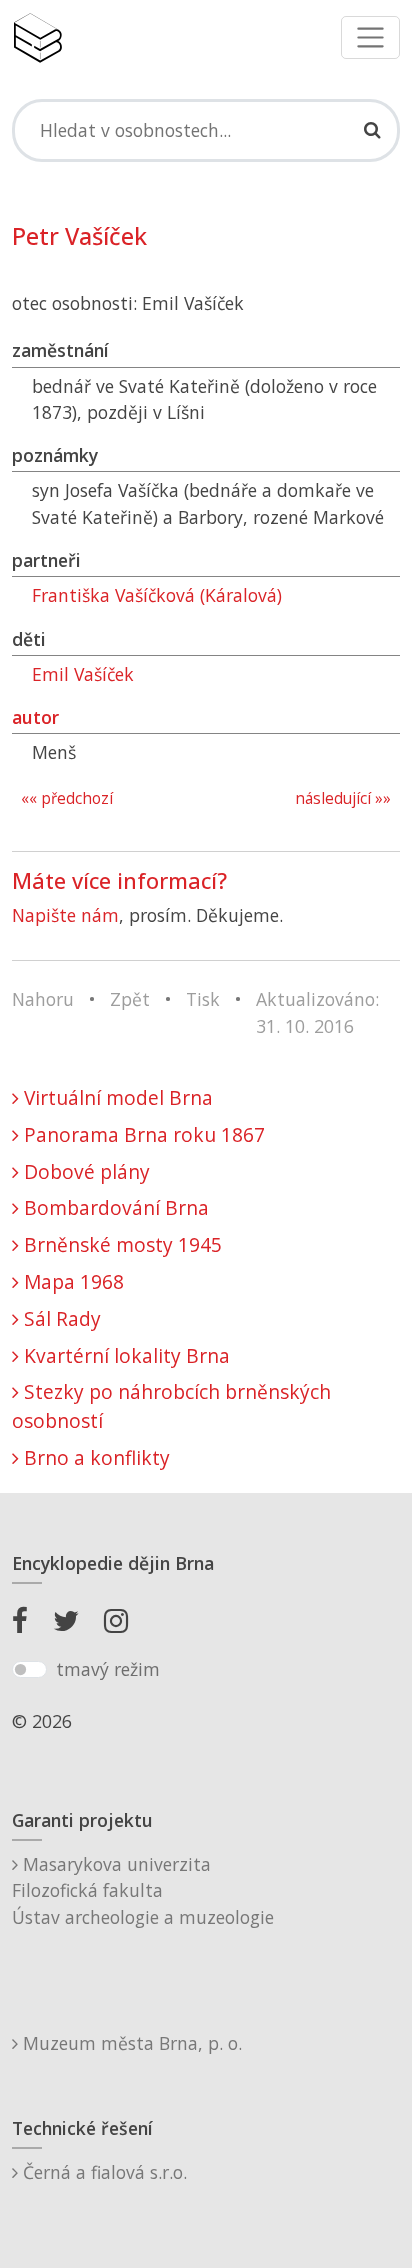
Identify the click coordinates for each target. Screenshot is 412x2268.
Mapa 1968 (71, 1281)
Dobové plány (84, 1171)
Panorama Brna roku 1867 (142, 1134)
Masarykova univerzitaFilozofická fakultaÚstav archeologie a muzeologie (143, 1890)
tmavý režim (108, 1669)
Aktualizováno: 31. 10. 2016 (317, 1012)
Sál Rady (60, 1318)
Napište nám (65, 915)
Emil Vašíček (83, 674)
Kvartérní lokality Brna (124, 1355)
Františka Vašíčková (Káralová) (157, 595)
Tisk (203, 999)
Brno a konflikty (94, 1457)
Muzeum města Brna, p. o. (130, 2043)
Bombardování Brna (114, 1207)
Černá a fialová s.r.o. (102, 2172)
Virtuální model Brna (116, 1097)
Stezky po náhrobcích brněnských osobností (171, 1406)
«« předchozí (67, 798)
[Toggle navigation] (370, 37)
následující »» (343, 798)
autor (35, 717)
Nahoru (43, 999)
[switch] (29, 1670)
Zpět (130, 999)
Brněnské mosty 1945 (120, 1244)
